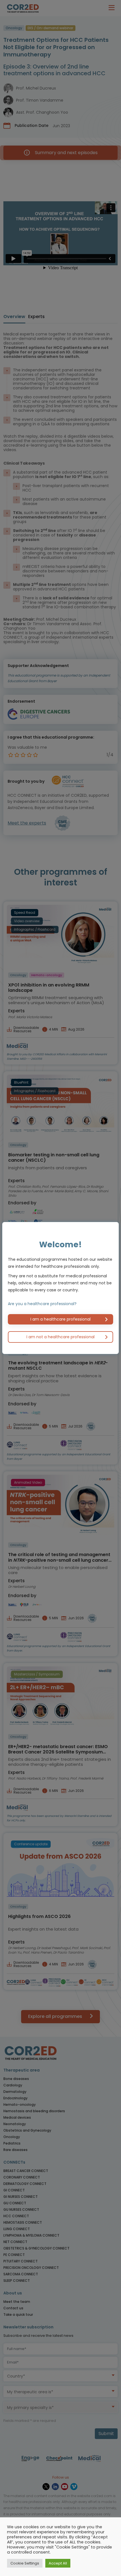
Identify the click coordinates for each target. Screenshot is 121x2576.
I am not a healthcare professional (60, 1337)
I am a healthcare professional (60, 1319)
